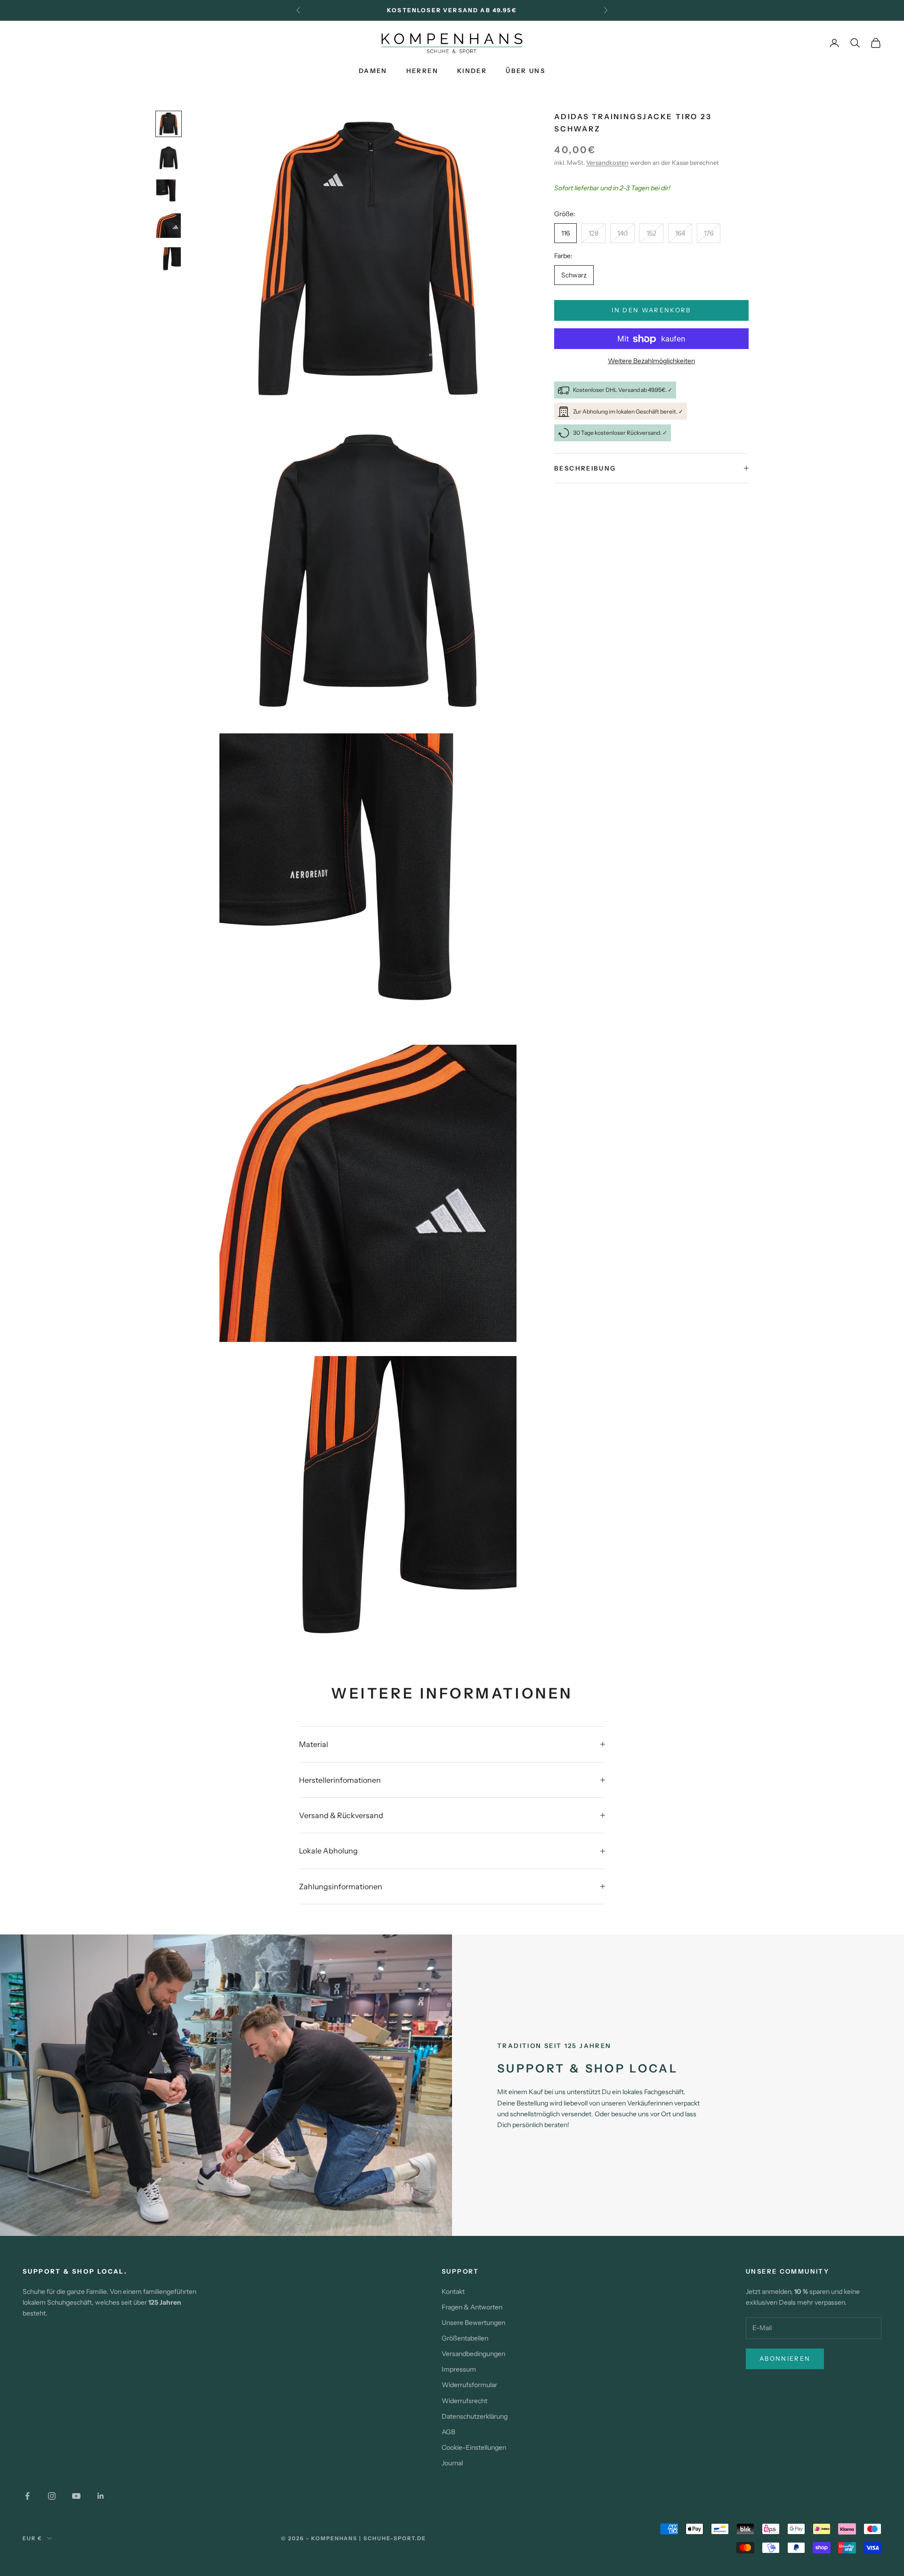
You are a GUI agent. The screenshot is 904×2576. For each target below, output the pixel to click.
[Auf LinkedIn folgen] (101, 2496)
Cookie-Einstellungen (474, 2447)
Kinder (472, 71)
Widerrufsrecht (464, 2401)
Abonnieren (785, 2358)
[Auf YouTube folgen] (76, 2496)
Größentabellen (465, 2338)
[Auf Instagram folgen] (52, 2496)
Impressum (459, 2369)
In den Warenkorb (651, 310)
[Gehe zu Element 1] (169, 124)
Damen (373, 71)
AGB (448, 2432)
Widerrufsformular (469, 2385)
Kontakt (453, 2292)
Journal (452, 2463)
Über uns (525, 71)
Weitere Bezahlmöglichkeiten (651, 361)
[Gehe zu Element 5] (169, 260)
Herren (422, 71)
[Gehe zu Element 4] (169, 226)
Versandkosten (607, 163)
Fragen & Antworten (472, 2307)
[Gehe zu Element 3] (169, 192)
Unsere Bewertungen (473, 2323)
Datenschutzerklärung (475, 2416)
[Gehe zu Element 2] (169, 158)
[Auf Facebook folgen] (27, 2496)
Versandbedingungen (473, 2354)
